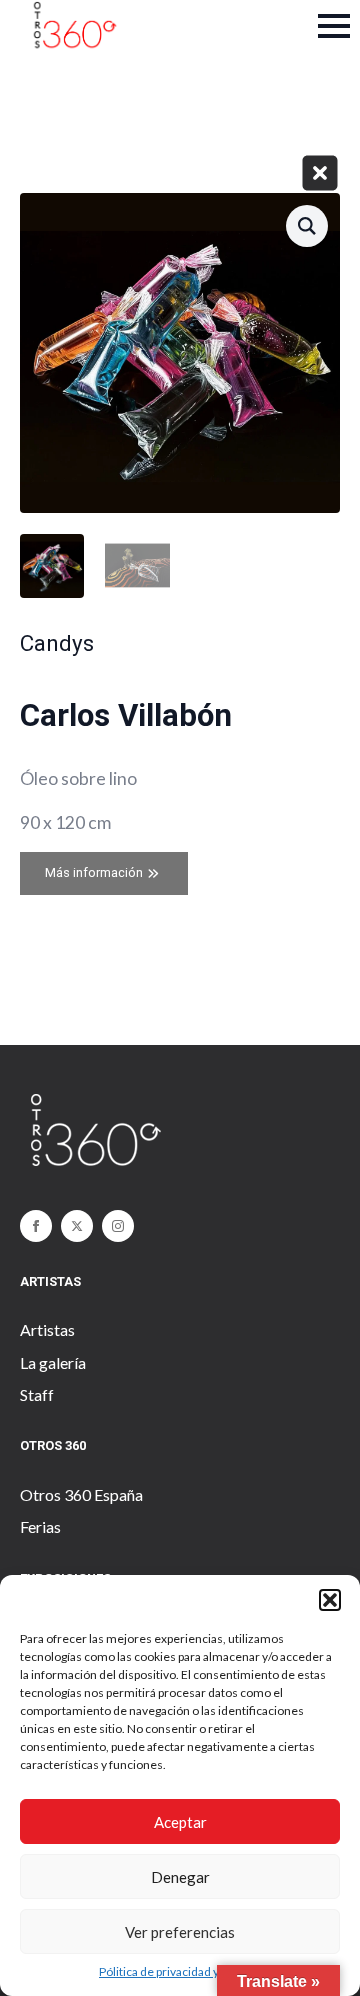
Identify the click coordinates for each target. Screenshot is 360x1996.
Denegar (180, 1877)
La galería (53, 1362)
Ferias (40, 1526)
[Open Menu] (334, 26)
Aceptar (180, 1822)
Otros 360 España (81, 1494)
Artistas (47, 1329)
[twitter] (77, 1226)
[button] (330, 1600)
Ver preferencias (180, 1932)
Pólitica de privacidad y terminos (185, 1971)
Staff (37, 1394)
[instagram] (118, 1226)
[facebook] (36, 1226)
